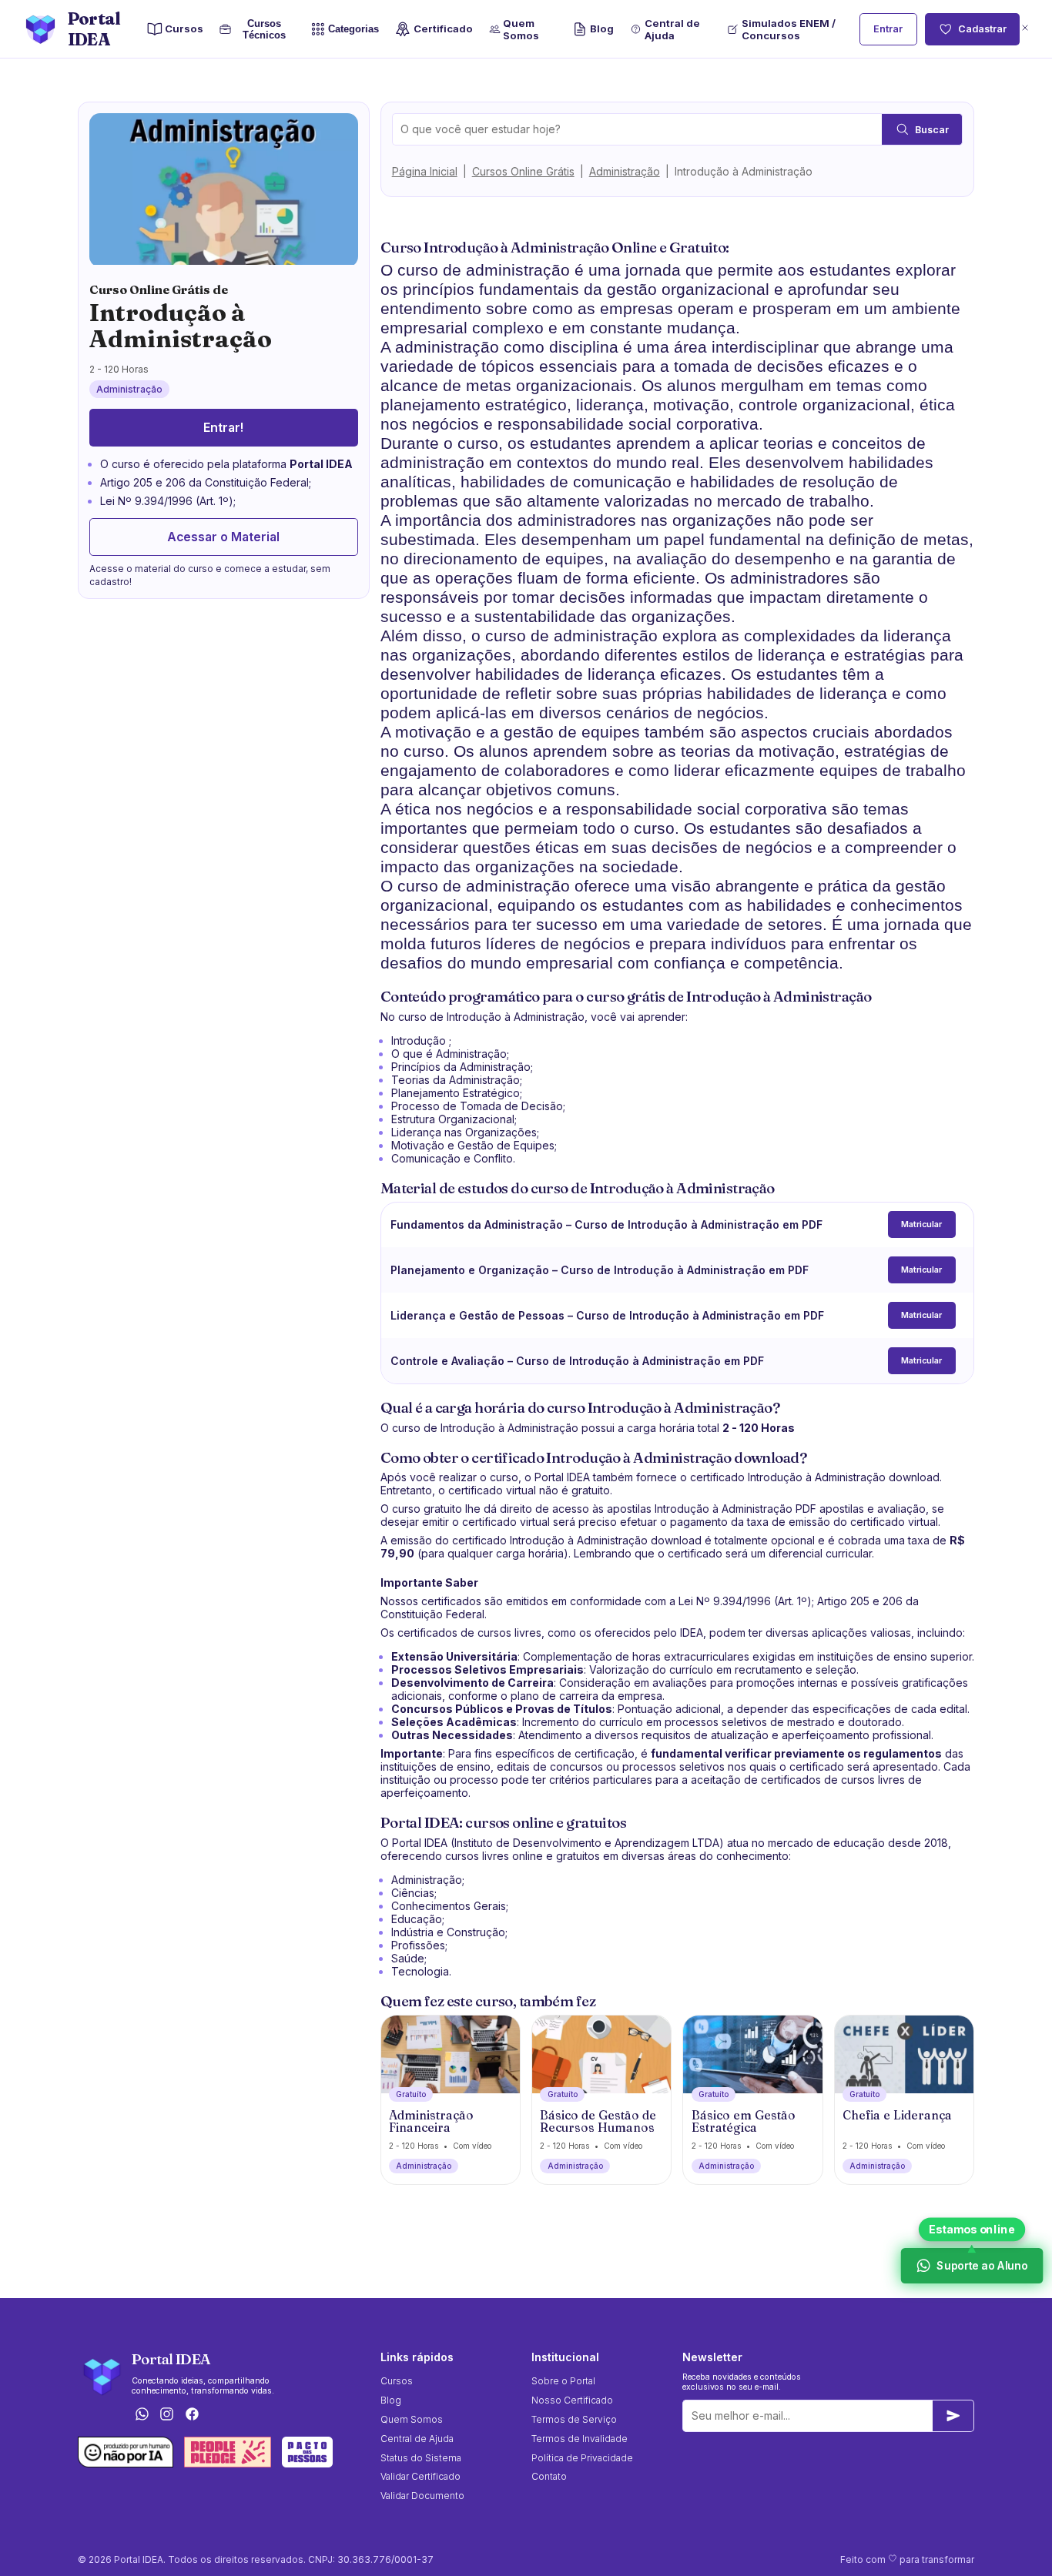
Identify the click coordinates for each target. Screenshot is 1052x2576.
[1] (953, 2416)
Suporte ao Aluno (982, 2266)
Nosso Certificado (572, 2400)
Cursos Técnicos (264, 29)
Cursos (184, 28)
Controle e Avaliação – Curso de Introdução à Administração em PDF (577, 1361)
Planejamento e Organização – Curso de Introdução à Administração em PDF (600, 1270)
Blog (602, 28)
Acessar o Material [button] (223, 537)
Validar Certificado (420, 2476)
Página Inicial (425, 171)
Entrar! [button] (223, 428)
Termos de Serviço (574, 2419)
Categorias (353, 29)
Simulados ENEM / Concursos (789, 29)
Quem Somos (521, 29)
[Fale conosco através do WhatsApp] (142, 2415)
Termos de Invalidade (580, 2439)
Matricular (921, 1224)
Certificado (443, 28)
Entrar (888, 29)
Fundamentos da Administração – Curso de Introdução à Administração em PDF (606, 1224)
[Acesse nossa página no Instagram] (167, 2415)
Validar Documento (422, 2496)
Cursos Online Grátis (523, 171)
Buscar (932, 130)
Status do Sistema (421, 2458)
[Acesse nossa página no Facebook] (193, 2415)
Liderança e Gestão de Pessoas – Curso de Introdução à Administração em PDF (607, 1315)
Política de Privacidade (582, 2458)
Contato (549, 2476)
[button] (1025, 29)
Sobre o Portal (563, 2381)
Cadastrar (982, 29)
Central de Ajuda (672, 29)
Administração (625, 171)
